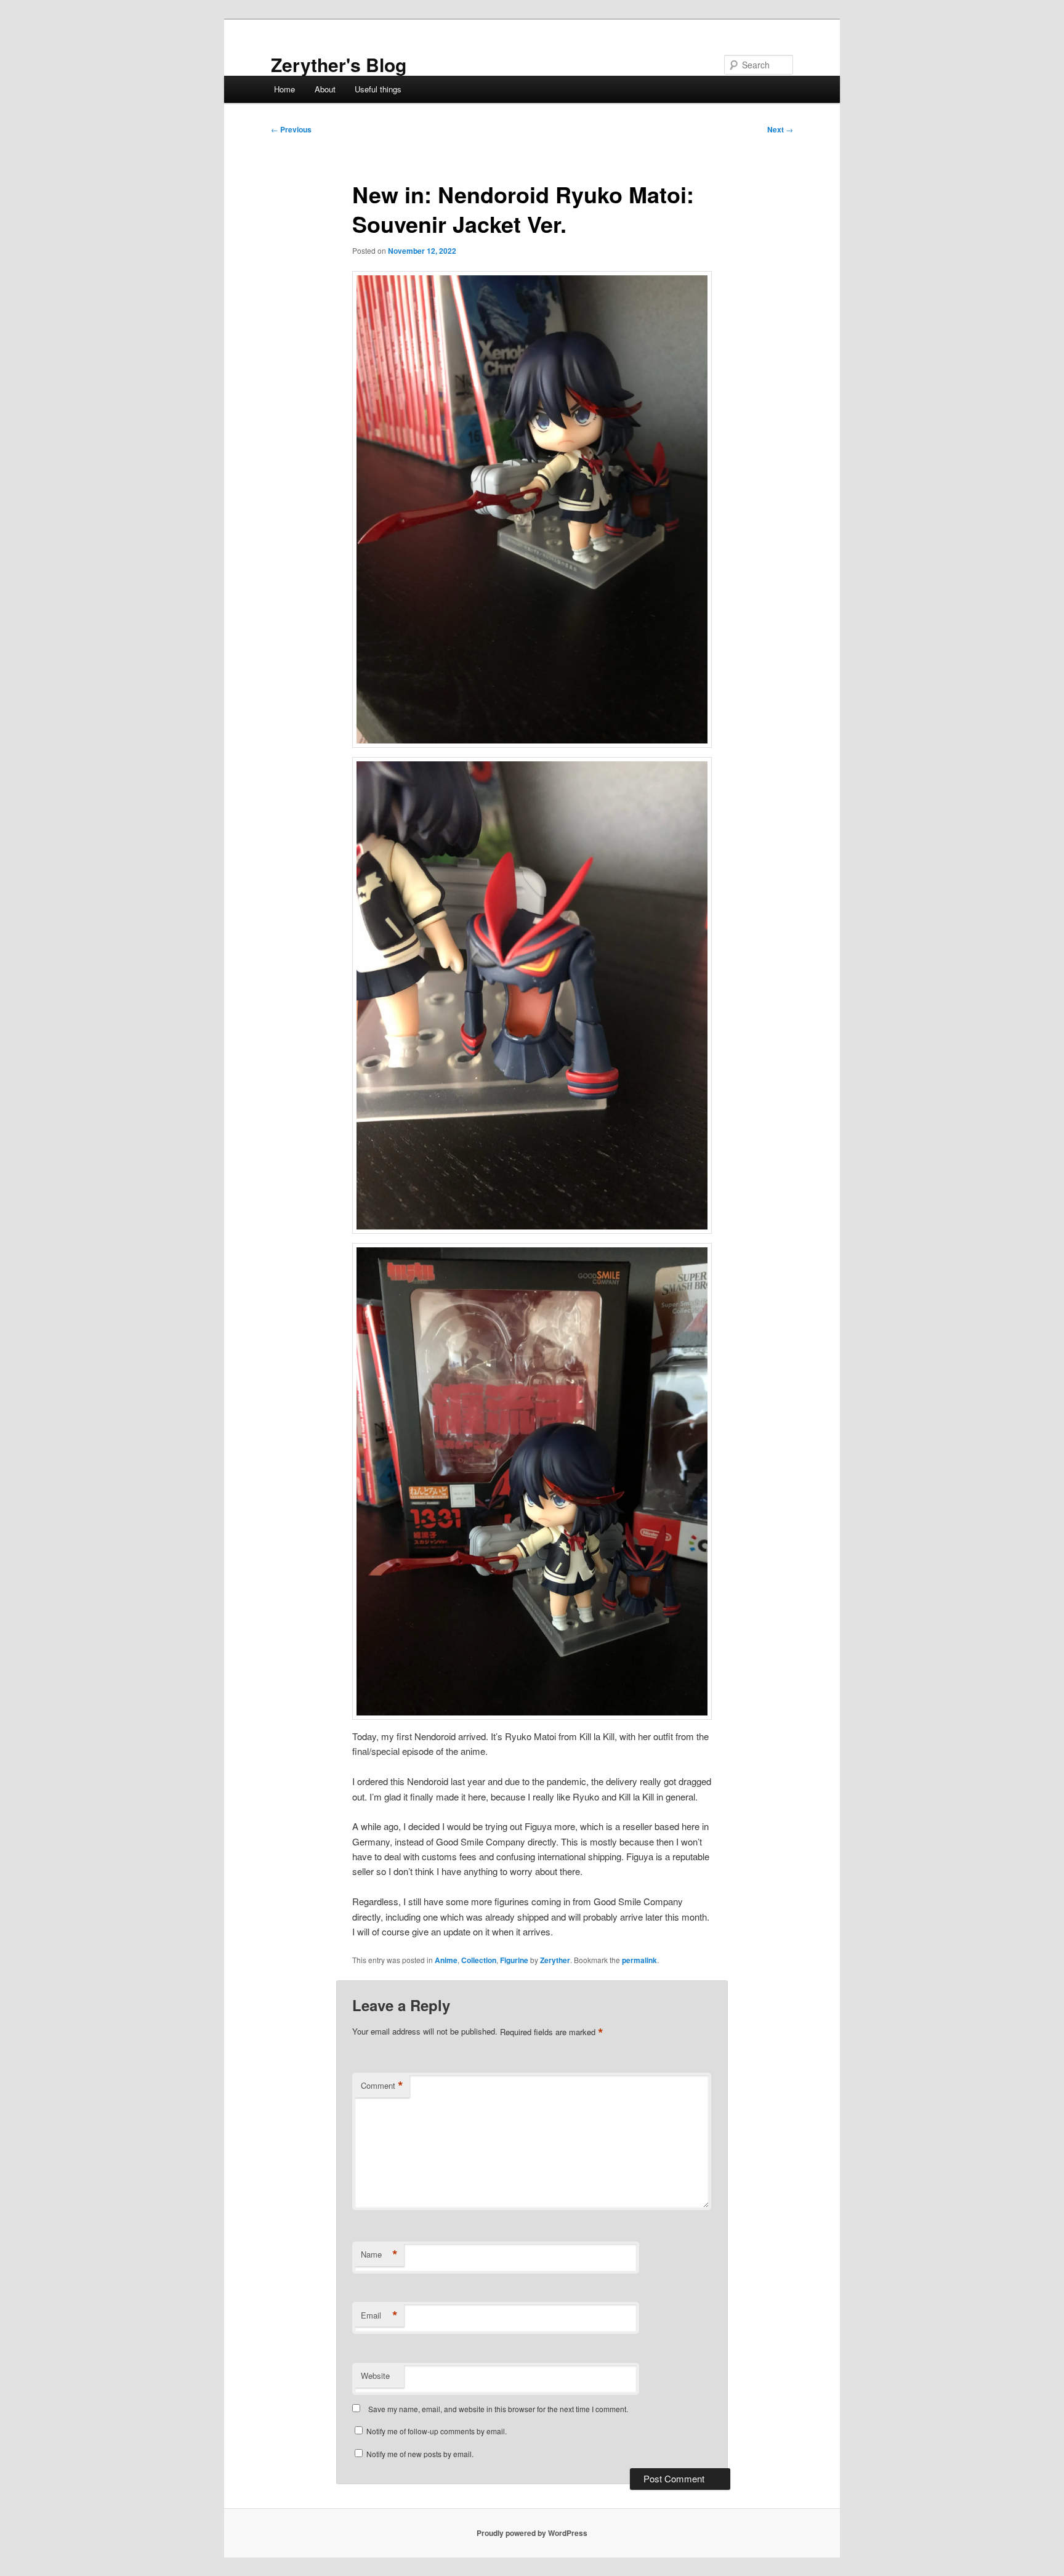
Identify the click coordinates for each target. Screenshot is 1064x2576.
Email (379, 2315)
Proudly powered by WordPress (532, 2533)
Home (284, 89)
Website (375, 2376)
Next (780, 129)
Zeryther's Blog (339, 64)
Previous (291, 129)
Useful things (378, 89)
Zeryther (555, 1960)
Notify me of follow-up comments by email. (437, 2431)
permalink (639, 1960)
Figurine (514, 1960)
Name (379, 2254)
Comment (382, 2086)
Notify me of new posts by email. (420, 2454)
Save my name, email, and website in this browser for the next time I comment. (498, 2409)
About (325, 89)
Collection (479, 1960)
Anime (446, 1960)
